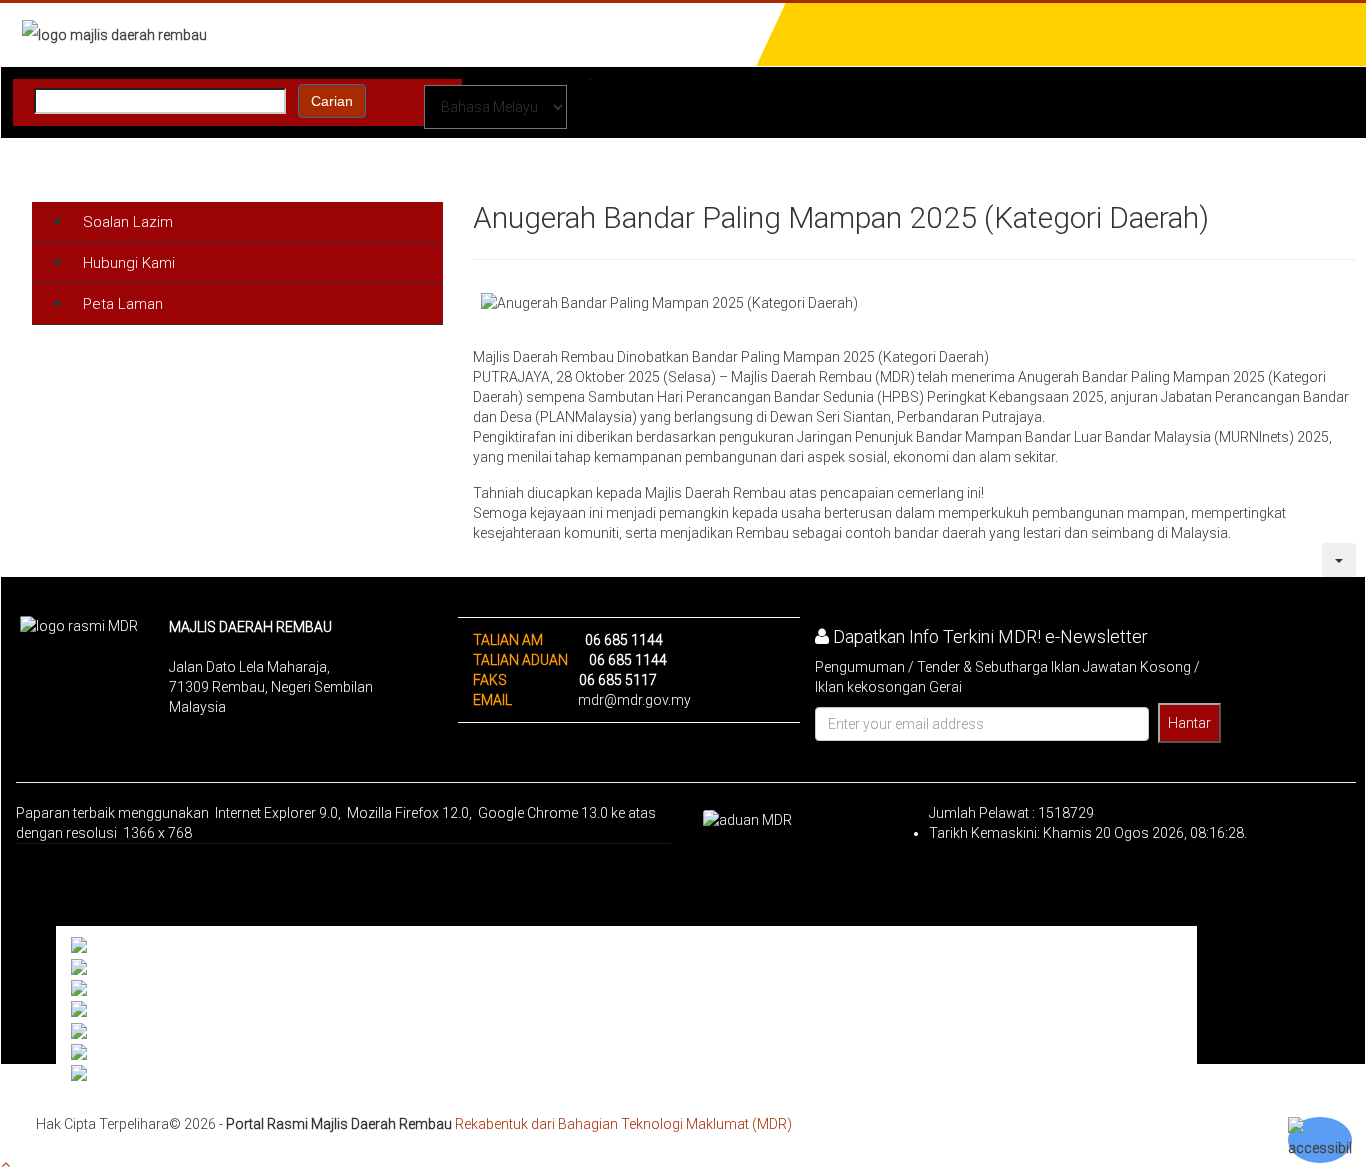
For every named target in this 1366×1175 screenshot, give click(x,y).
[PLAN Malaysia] (126, 967)
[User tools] (1339, 560)
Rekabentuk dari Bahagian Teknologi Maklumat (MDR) (623, 1124)
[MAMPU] (104, 989)
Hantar (1189, 723)
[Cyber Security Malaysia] (154, 1010)
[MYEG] (98, 1031)
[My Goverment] (123, 946)
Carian (332, 101)
